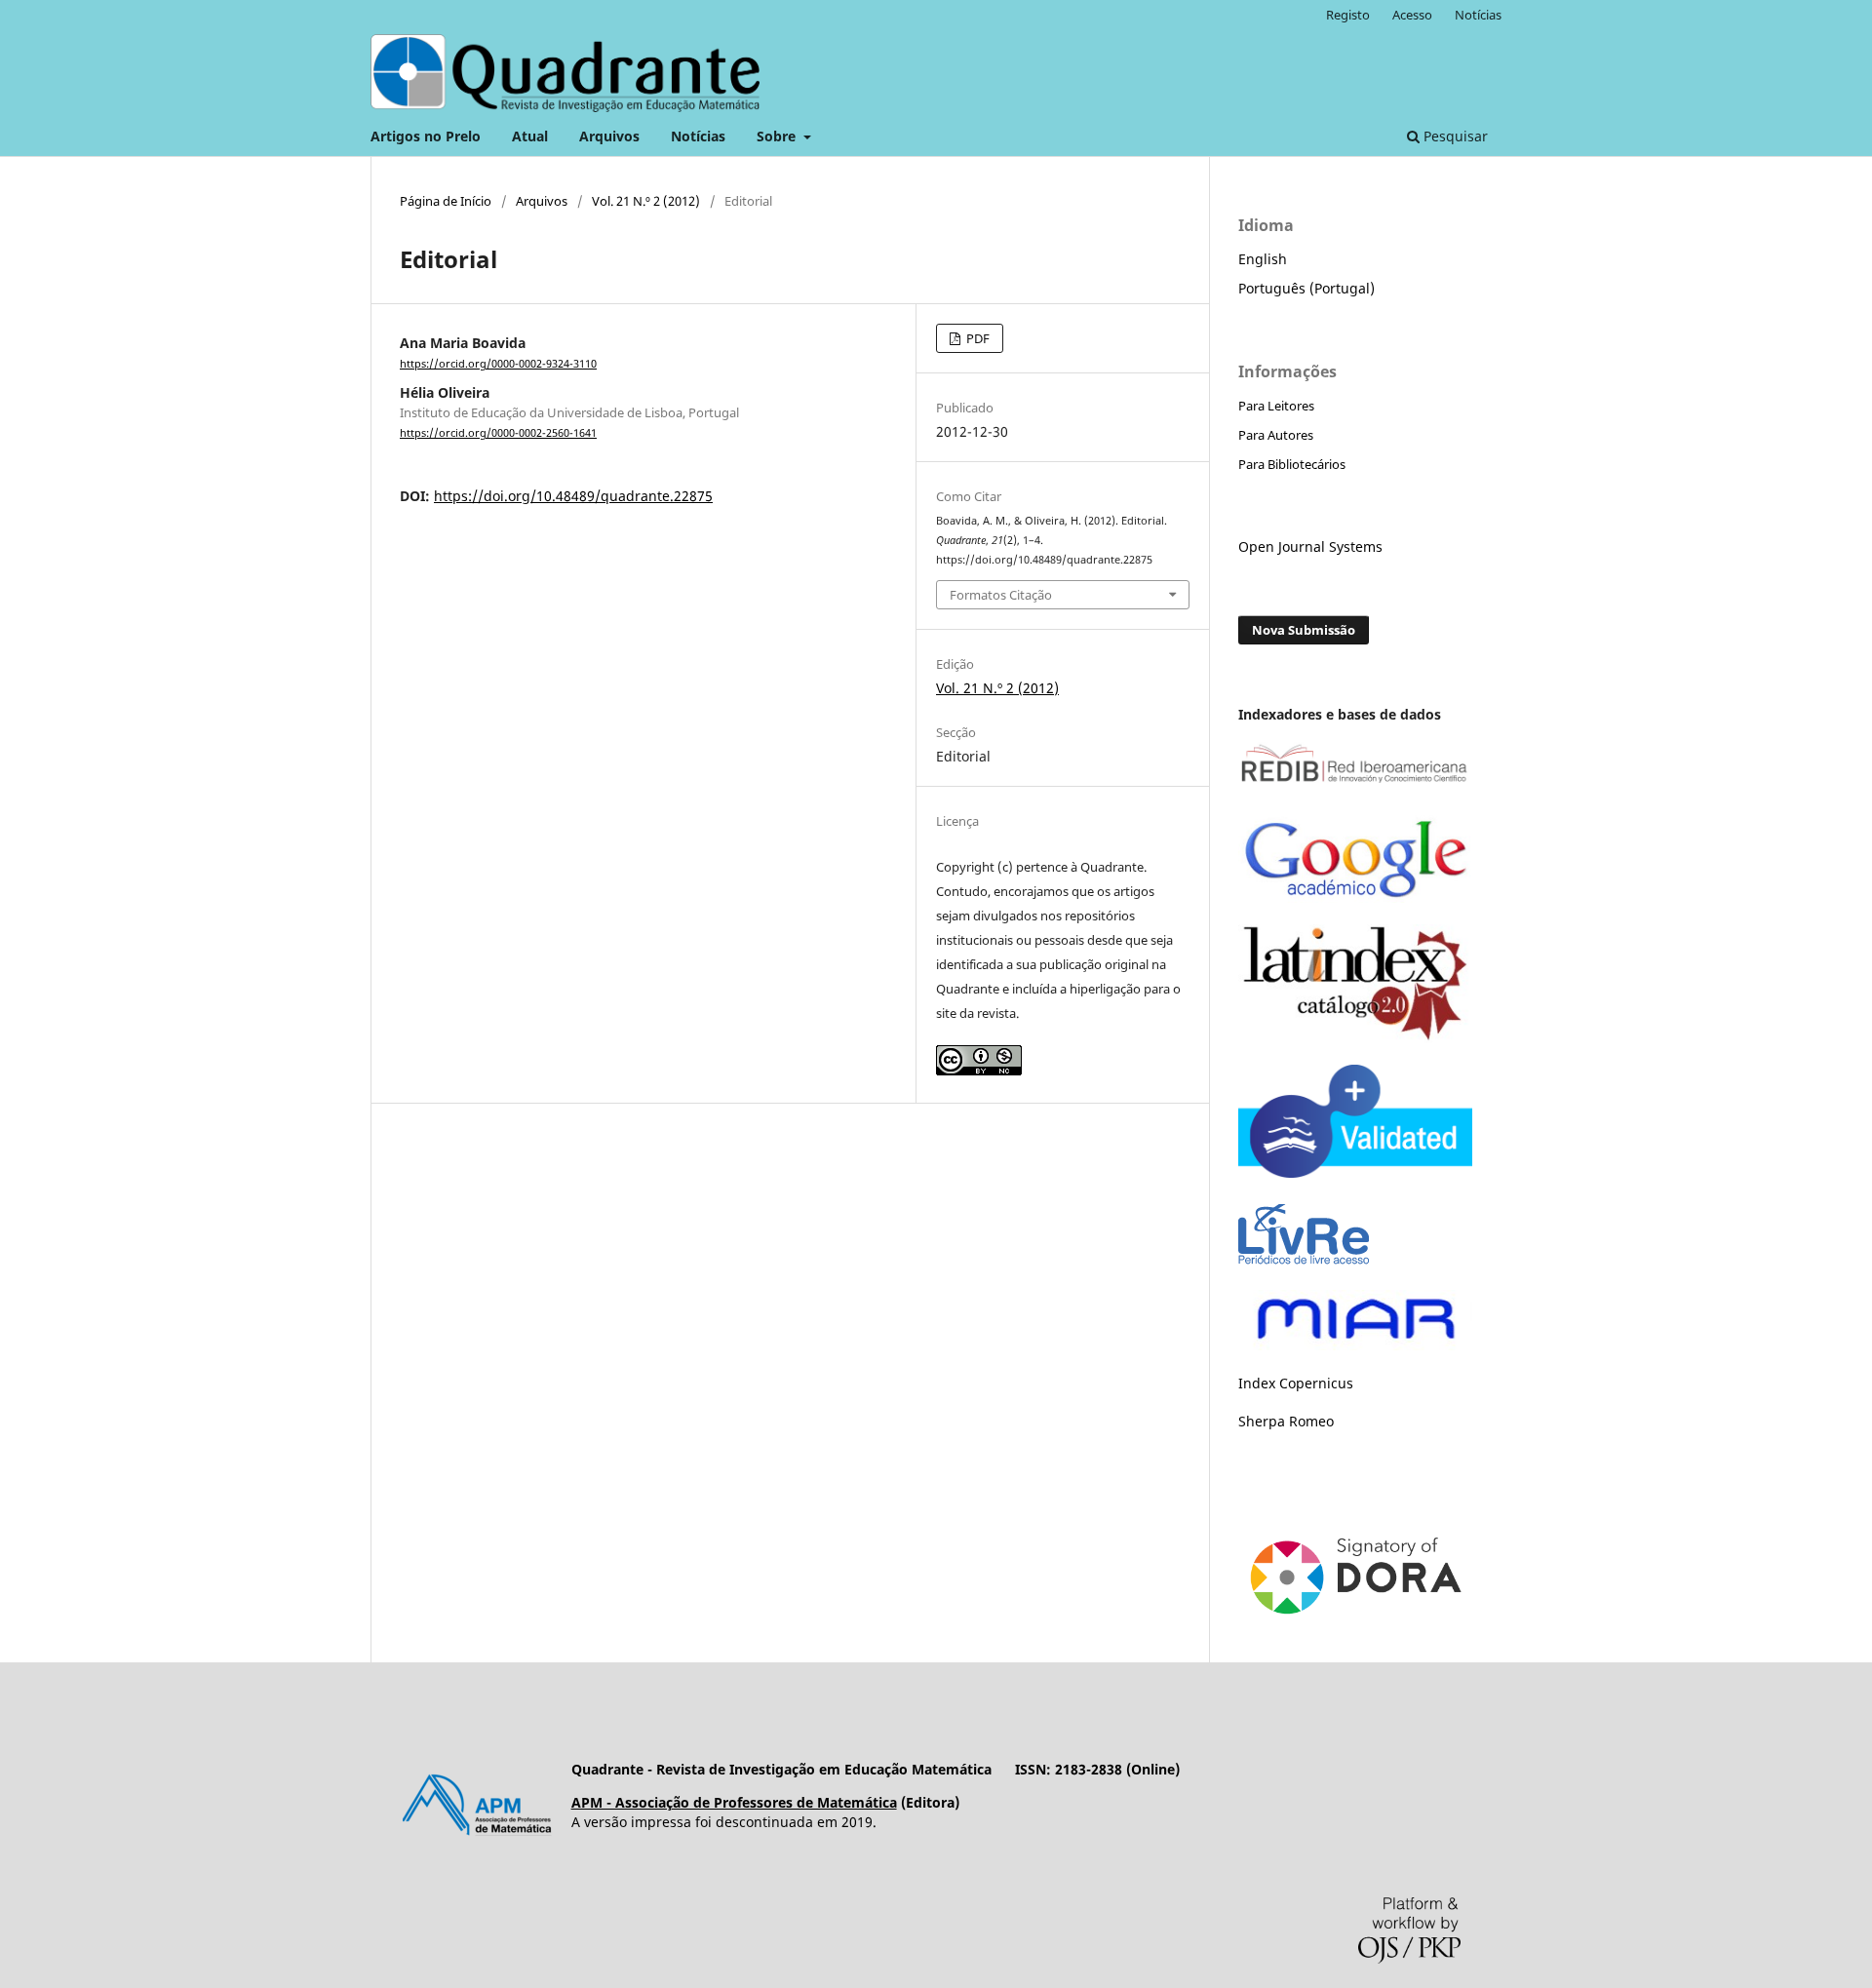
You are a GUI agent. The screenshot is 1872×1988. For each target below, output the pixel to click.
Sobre (778, 136)
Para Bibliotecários (1292, 464)
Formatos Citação (1001, 595)
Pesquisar (1454, 136)
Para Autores (1276, 435)
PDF (976, 338)
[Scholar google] (1355, 897)
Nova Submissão (1304, 630)
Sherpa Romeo (1286, 1421)
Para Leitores (1276, 406)
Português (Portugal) (1306, 288)
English (1263, 259)
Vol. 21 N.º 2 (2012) (646, 201)
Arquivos (609, 136)
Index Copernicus (1296, 1383)
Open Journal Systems (1310, 546)
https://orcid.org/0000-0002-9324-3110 (498, 364)
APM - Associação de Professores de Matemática (734, 1802)
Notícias (698, 136)
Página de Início (446, 201)
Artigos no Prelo (426, 136)
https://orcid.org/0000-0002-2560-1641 (498, 433)
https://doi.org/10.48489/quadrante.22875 (573, 496)
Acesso (1412, 15)
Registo (1348, 15)
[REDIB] (1355, 784)
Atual (530, 136)
